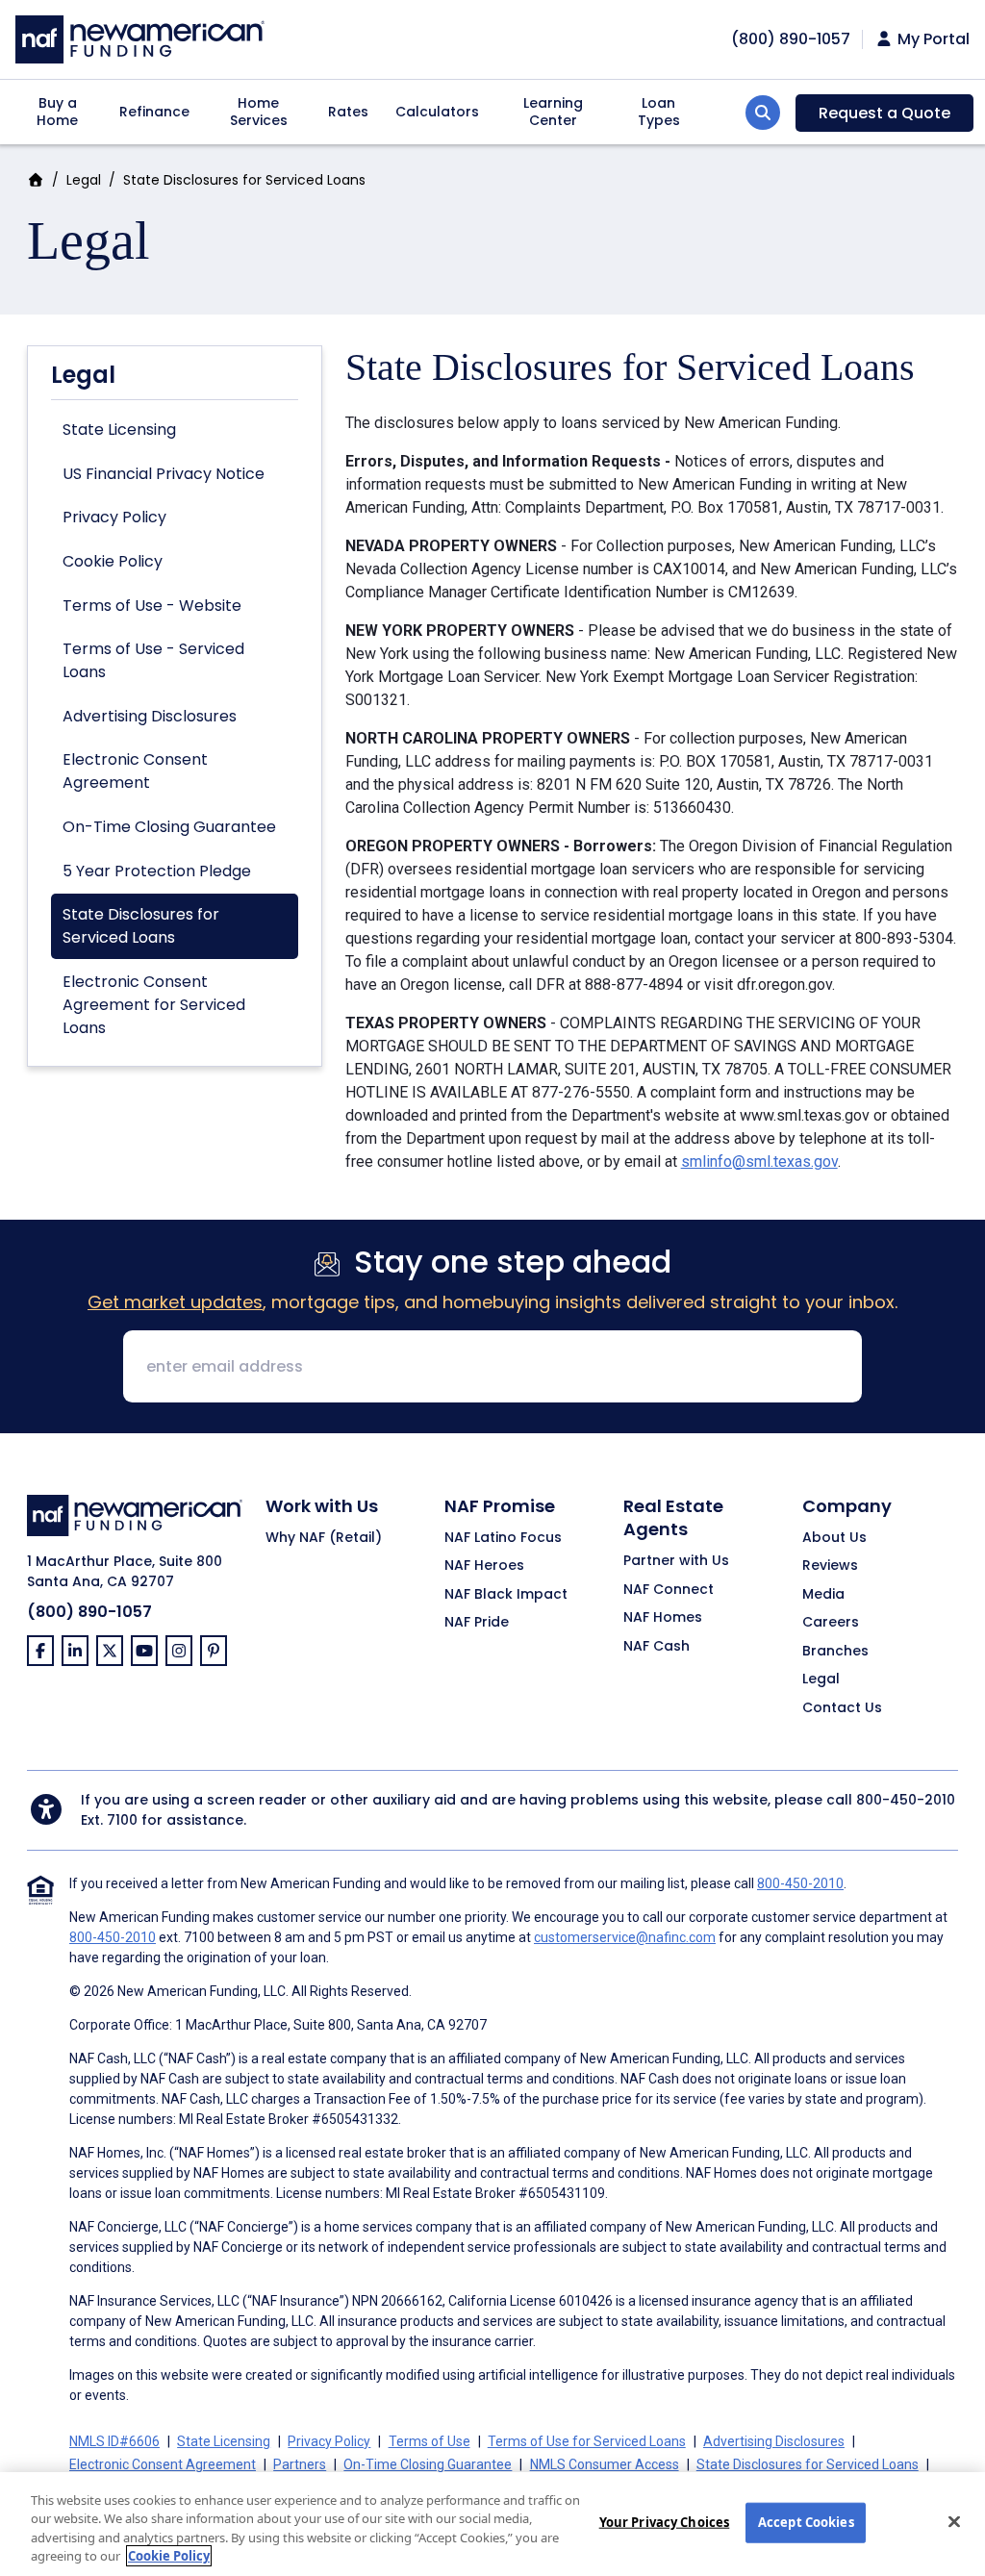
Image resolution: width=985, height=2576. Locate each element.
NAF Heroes (484, 1566)
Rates (348, 112)
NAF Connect (669, 1590)
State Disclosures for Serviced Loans (141, 926)
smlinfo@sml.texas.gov (759, 1162)
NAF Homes (663, 1618)
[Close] (954, 2521)
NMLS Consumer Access (605, 2464)
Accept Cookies (806, 2522)
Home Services (259, 112)
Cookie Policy (113, 561)
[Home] (140, 37)
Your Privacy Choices (665, 2522)
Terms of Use (429, 2441)
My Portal (932, 39)
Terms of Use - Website (152, 606)
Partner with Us (676, 1561)
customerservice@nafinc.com (625, 1937)
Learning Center (553, 112)
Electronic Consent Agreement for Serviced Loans (154, 1005)
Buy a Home (57, 112)
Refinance (154, 112)
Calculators (437, 112)
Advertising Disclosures (150, 716)
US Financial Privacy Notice (164, 474)
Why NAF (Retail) (324, 1538)
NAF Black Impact (506, 1595)
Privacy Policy (114, 517)
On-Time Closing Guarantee (169, 827)
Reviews (830, 1566)
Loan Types (659, 112)
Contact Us (842, 1708)
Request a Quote (884, 113)
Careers (831, 1623)
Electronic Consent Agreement (135, 771)
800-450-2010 (906, 1800)
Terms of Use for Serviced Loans (587, 2441)
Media (823, 1595)
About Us (834, 1538)
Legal (84, 180)
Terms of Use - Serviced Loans (153, 660)
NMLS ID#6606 (114, 2441)
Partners (300, 2464)
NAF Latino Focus (503, 1538)
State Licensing (119, 429)
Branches (835, 1652)
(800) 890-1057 (89, 1612)
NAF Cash (657, 1647)
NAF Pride (477, 1623)
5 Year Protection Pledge (157, 871)
